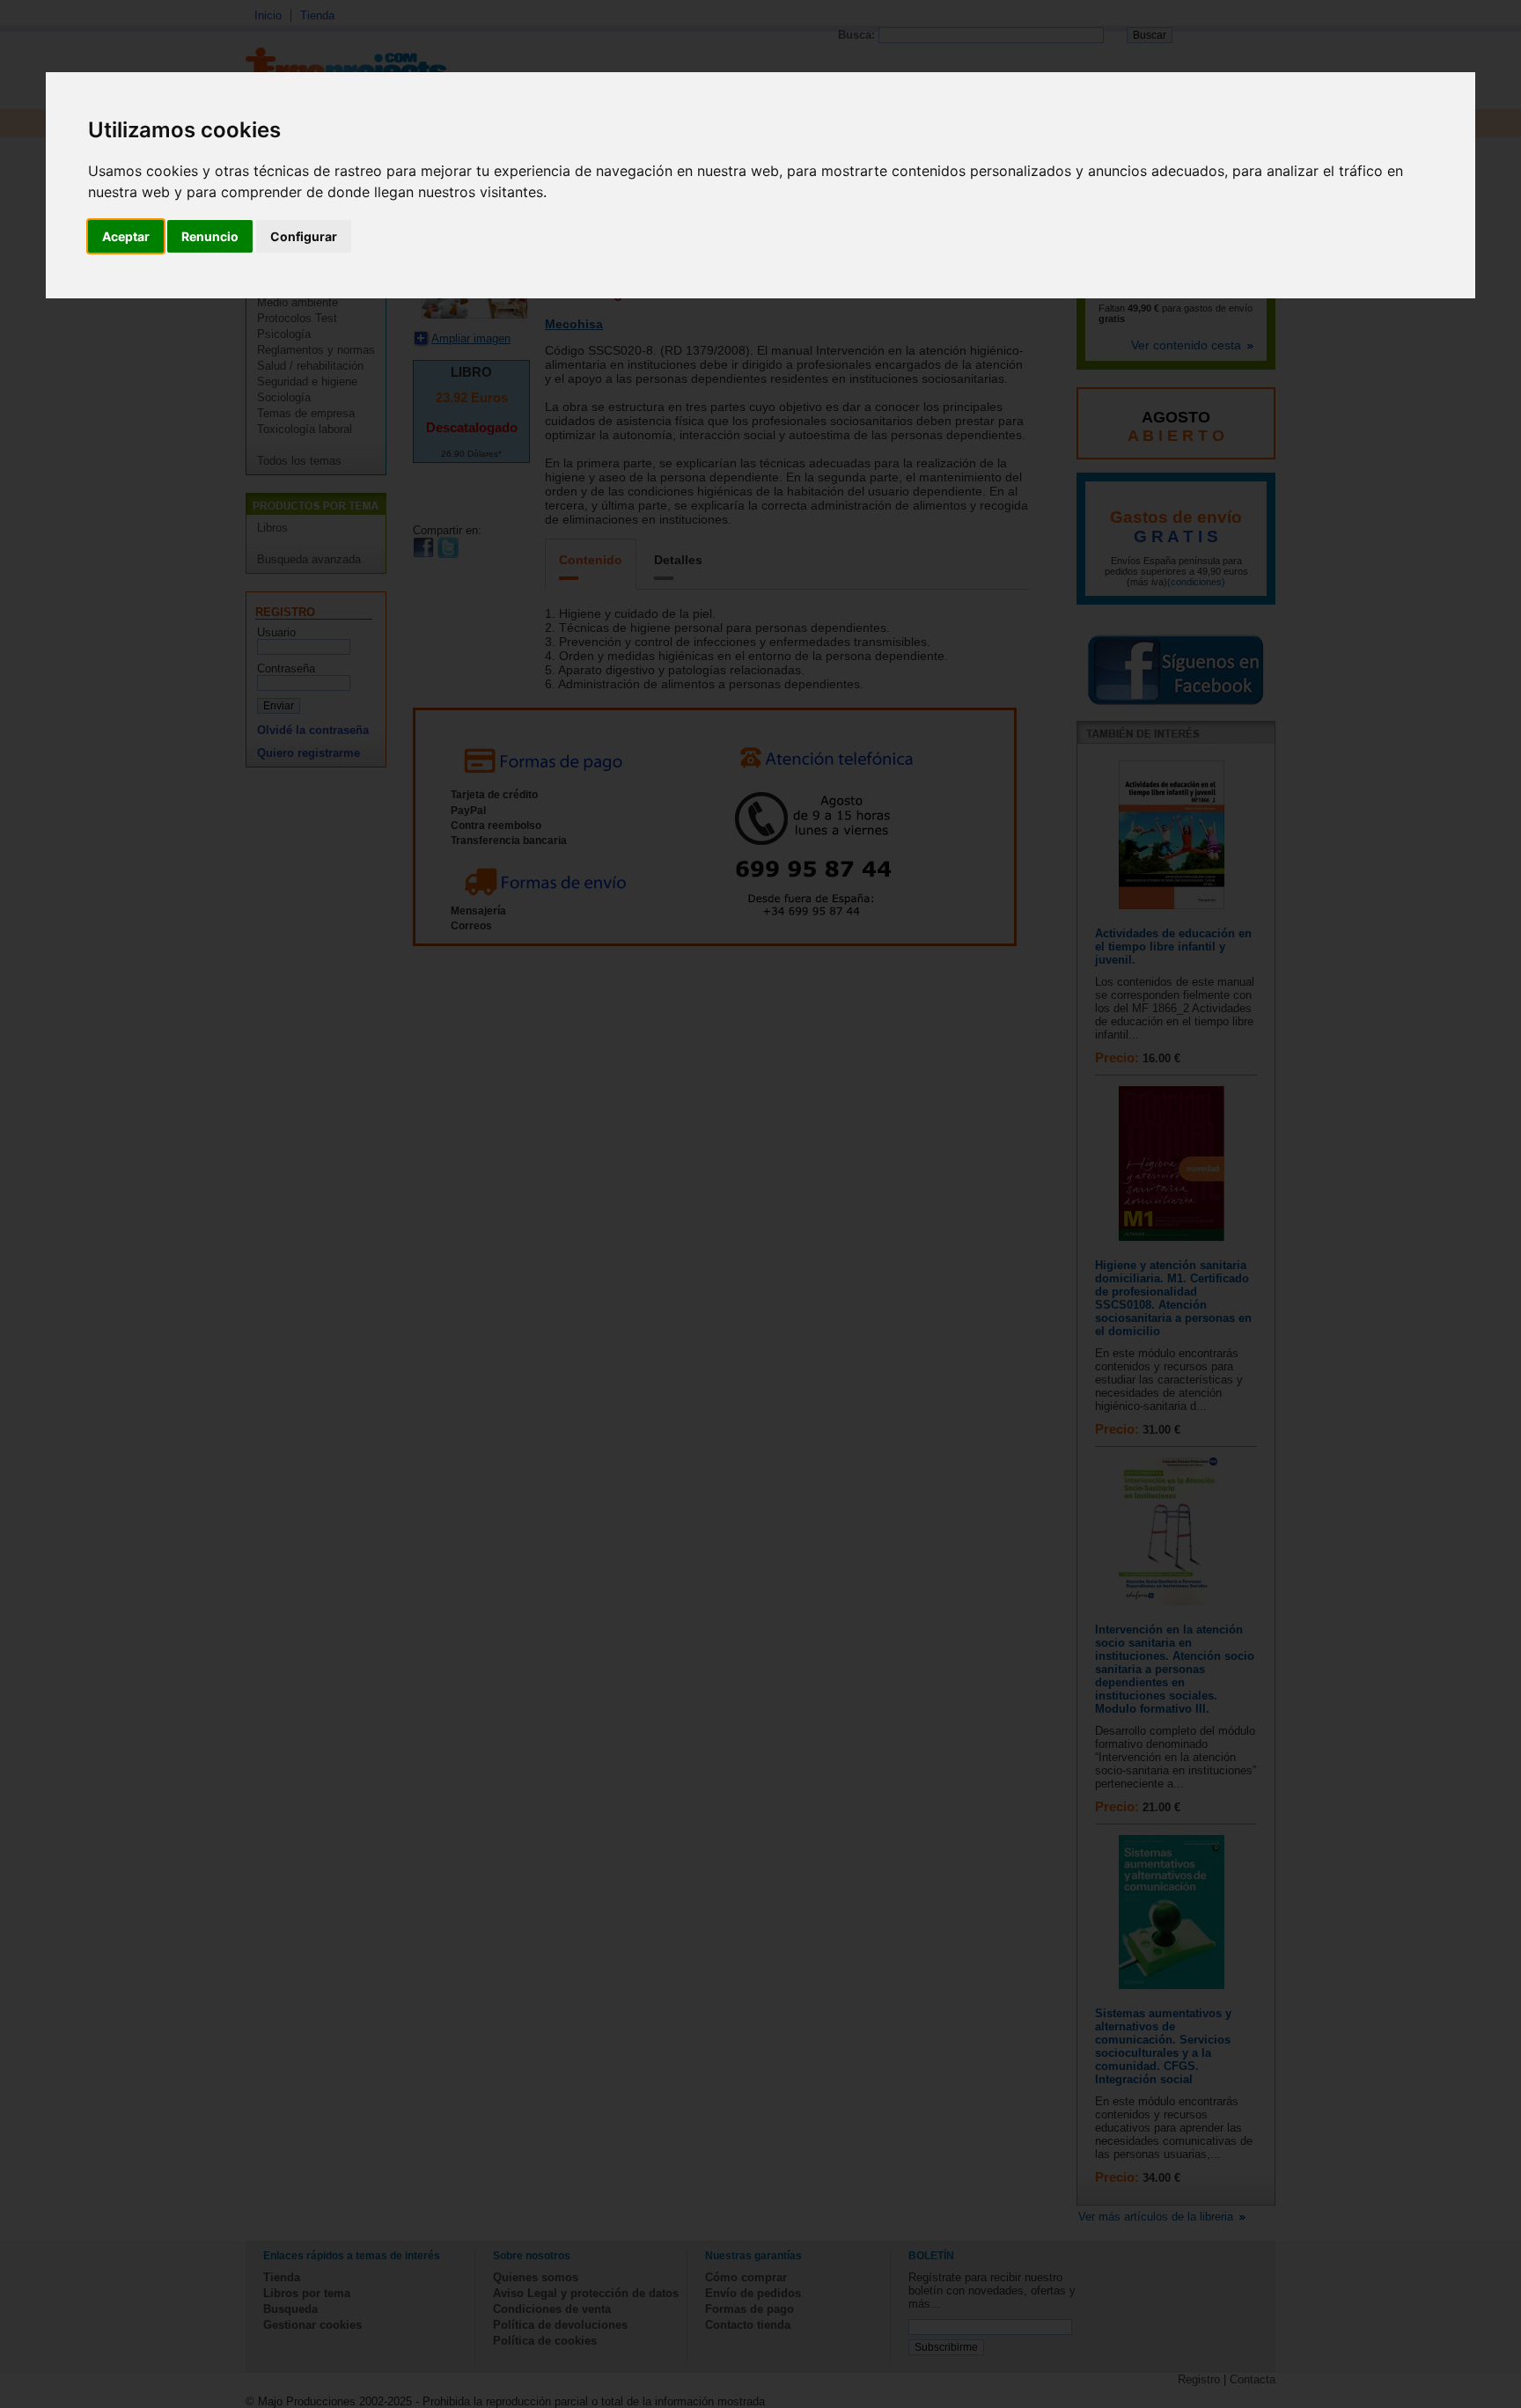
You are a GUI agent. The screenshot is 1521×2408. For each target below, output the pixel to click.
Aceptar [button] (126, 236)
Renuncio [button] (210, 236)
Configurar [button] (304, 236)
